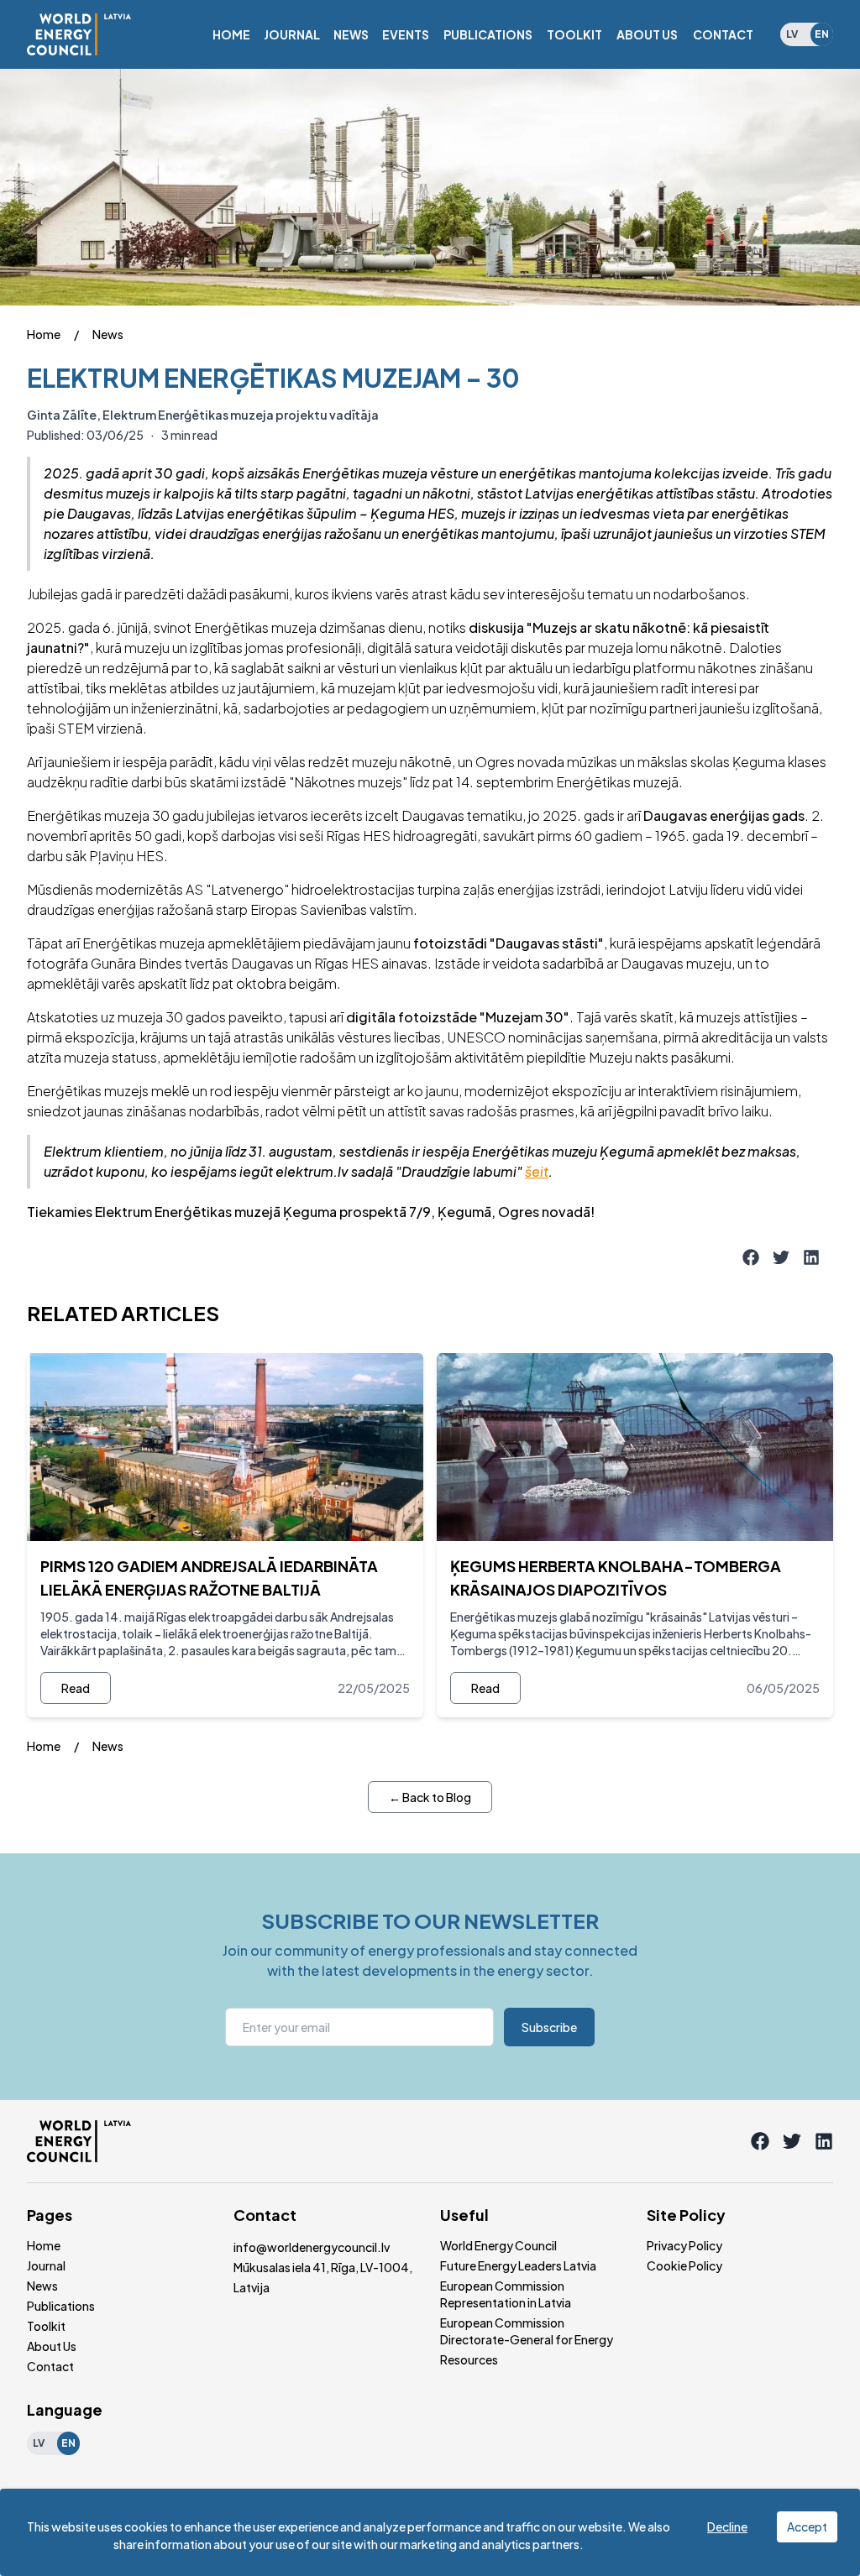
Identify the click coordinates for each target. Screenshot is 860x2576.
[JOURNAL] (292, 34)
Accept (807, 2526)
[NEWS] (351, 34)
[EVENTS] (406, 34)
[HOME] (231, 34)
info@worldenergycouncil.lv (312, 2247)
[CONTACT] (723, 34)
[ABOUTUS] (647, 34)
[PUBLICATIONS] (488, 34)
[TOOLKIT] (574, 34)
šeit (537, 1171)
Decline (727, 2526)
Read (76, 1688)
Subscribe (549, 2027)
